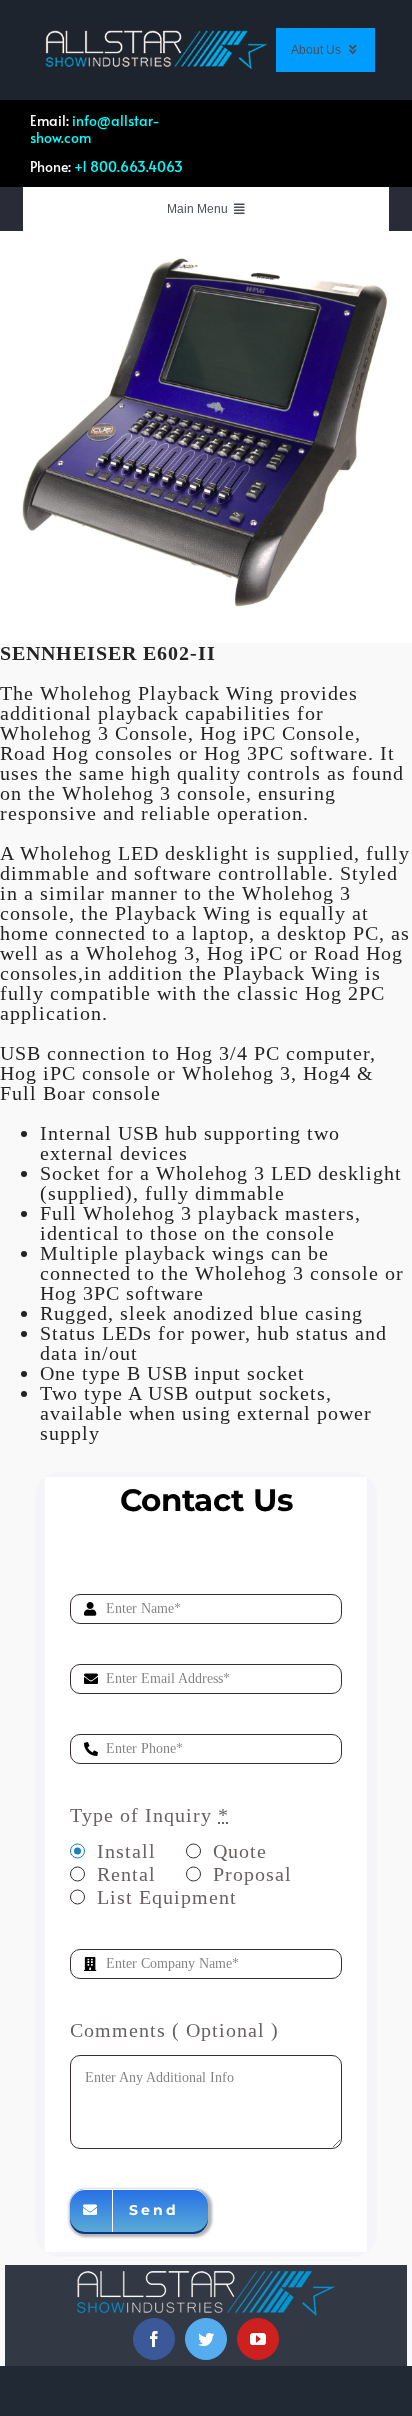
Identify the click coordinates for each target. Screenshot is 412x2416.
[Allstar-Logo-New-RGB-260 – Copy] (156, 40)
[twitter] (206, 2339)
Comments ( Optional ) (174, 2030)
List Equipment (167, 1897)
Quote (240, 1851)
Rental (126, 1874)
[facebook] (154, 2339)
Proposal (252, 1874)
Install (126, 1851)
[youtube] (258, 2339)
